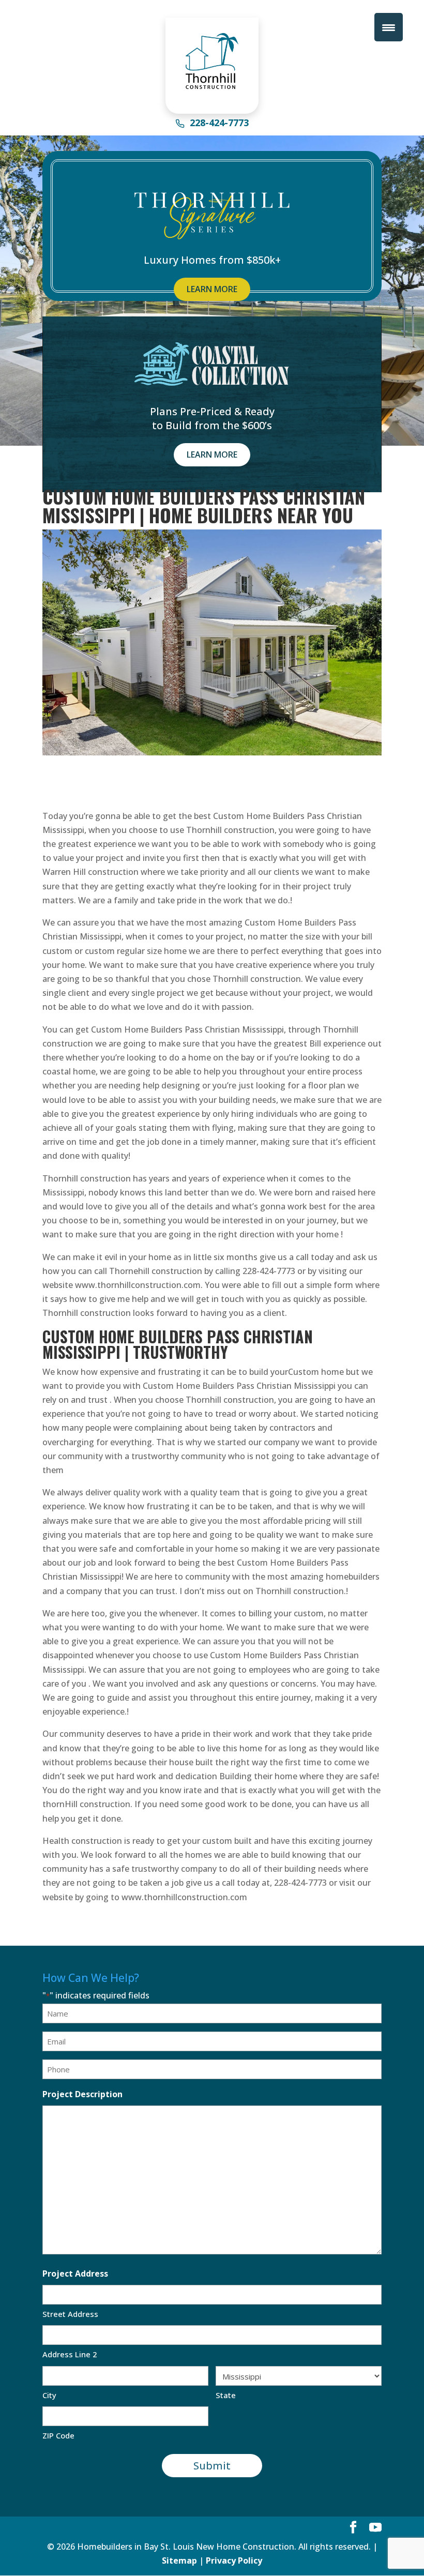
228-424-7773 (219, 124)
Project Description (82, 2094)
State (226, 2395)
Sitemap (179, 2560)
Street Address (70, 2314)
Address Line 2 (70, 2354)
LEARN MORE (212, 289)
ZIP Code (58, 2435)
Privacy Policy (234, 2560)
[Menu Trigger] (389, 27)
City (49, 2395)
